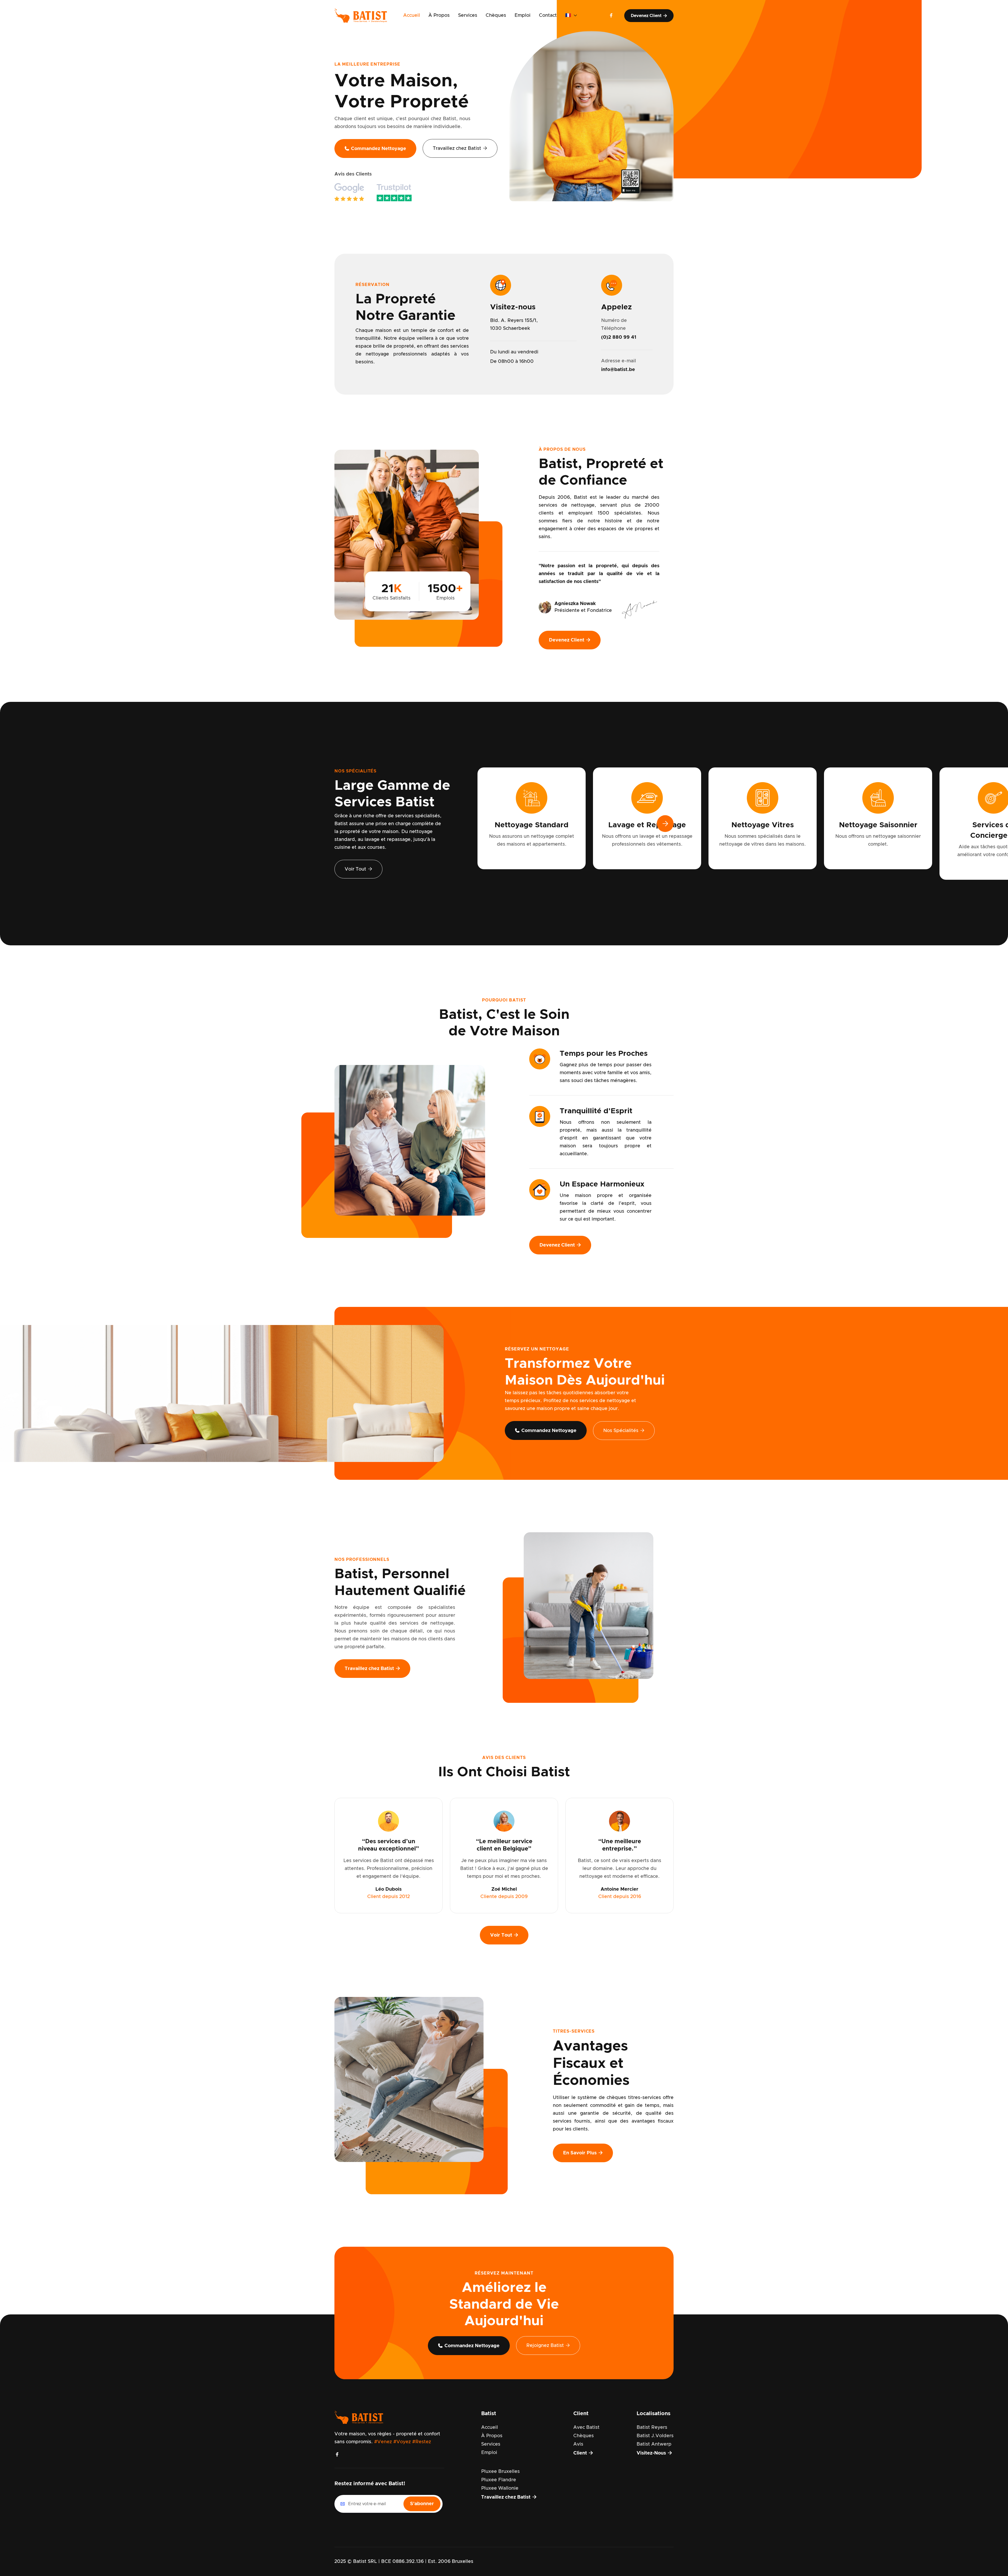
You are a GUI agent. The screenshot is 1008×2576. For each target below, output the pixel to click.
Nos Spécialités (624, 1431)
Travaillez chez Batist (460, 148)
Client (583, 2453)
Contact (548, 15)
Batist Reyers (652, 2427)
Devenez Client (649, 16)
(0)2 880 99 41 (619, 337)
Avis (578, 2444)
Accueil (412, 15)
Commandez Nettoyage (375, 149)
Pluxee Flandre (499, 2480)
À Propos (439, 15)
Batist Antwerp (654, 2444)
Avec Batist (586, 2427)
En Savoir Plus (583, 2153)
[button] (571, 15)
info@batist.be (618, 370)
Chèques (496, 15)
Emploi (523, 15)
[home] (364, 15)
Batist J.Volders (655, 2436)
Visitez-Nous (654, 2453)
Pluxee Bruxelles (500, 2472)
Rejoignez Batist (548, 2346)
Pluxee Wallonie (500, 2488)
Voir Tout (358, 869)
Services (468, 15)
